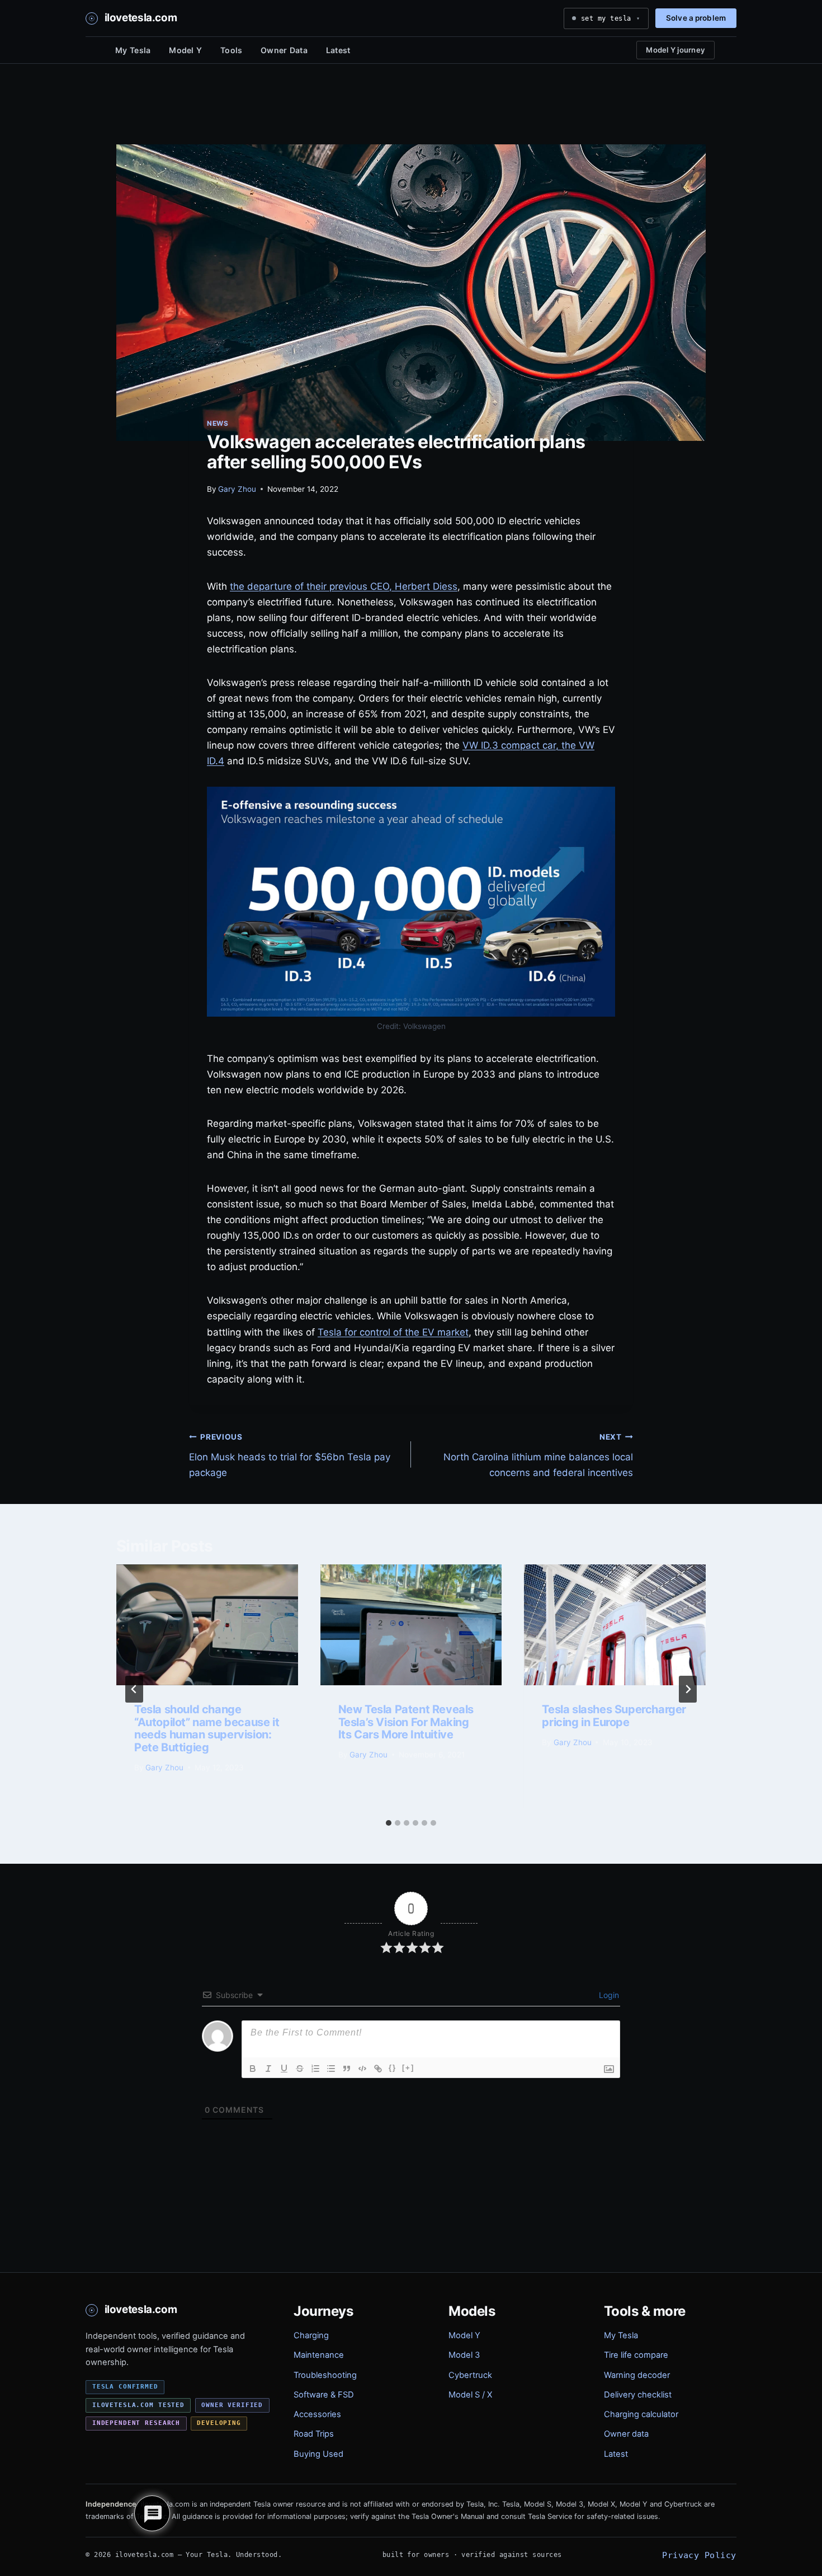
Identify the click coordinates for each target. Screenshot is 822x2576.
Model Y (185, 50)
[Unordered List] (331, 2069)
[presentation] (207, 1625)
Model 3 (464, 2355)
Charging (311, 2335)
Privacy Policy (699, 2555)
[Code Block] (362, 2069)
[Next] (688, 1689)
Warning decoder (637, 2375)
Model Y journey (675, 50)
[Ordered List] (315, 2069)
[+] (408, 2068)
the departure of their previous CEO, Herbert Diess (344, 586)
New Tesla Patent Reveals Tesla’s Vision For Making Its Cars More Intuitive (406, 1722)
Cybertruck (470, 2375)
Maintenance (319, 2355)
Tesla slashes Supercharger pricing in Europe (614, 1715)
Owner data (626, 2434)
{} (393, 2068)
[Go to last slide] (134, 1689)
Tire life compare (636, 2355)
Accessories (317, 2414)
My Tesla (133, 50)
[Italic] (268, 2069)
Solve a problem (696, 18)
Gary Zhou (237, 489)
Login (608, 1995)
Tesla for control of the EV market (393, 1332)
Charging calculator (641, 2414)
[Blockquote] (347, 2069)
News (218, 423)
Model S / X (470, 2395)
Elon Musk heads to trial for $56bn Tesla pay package (290, 1455)
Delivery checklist (638, 2395)
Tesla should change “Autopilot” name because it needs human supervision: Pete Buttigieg (207, 1728)
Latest (338, 50)
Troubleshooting (325, 2375)
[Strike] (300, 2069)
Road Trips (314, 2434)
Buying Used (318, 2454)
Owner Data (284, 50)
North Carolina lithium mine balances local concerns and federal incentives (538, 1455)
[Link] (378, 2069)
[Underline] (284, 2069)
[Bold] (253, 2069)
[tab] (389, 1823)
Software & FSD (324, 2395)
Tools (231, 50)
